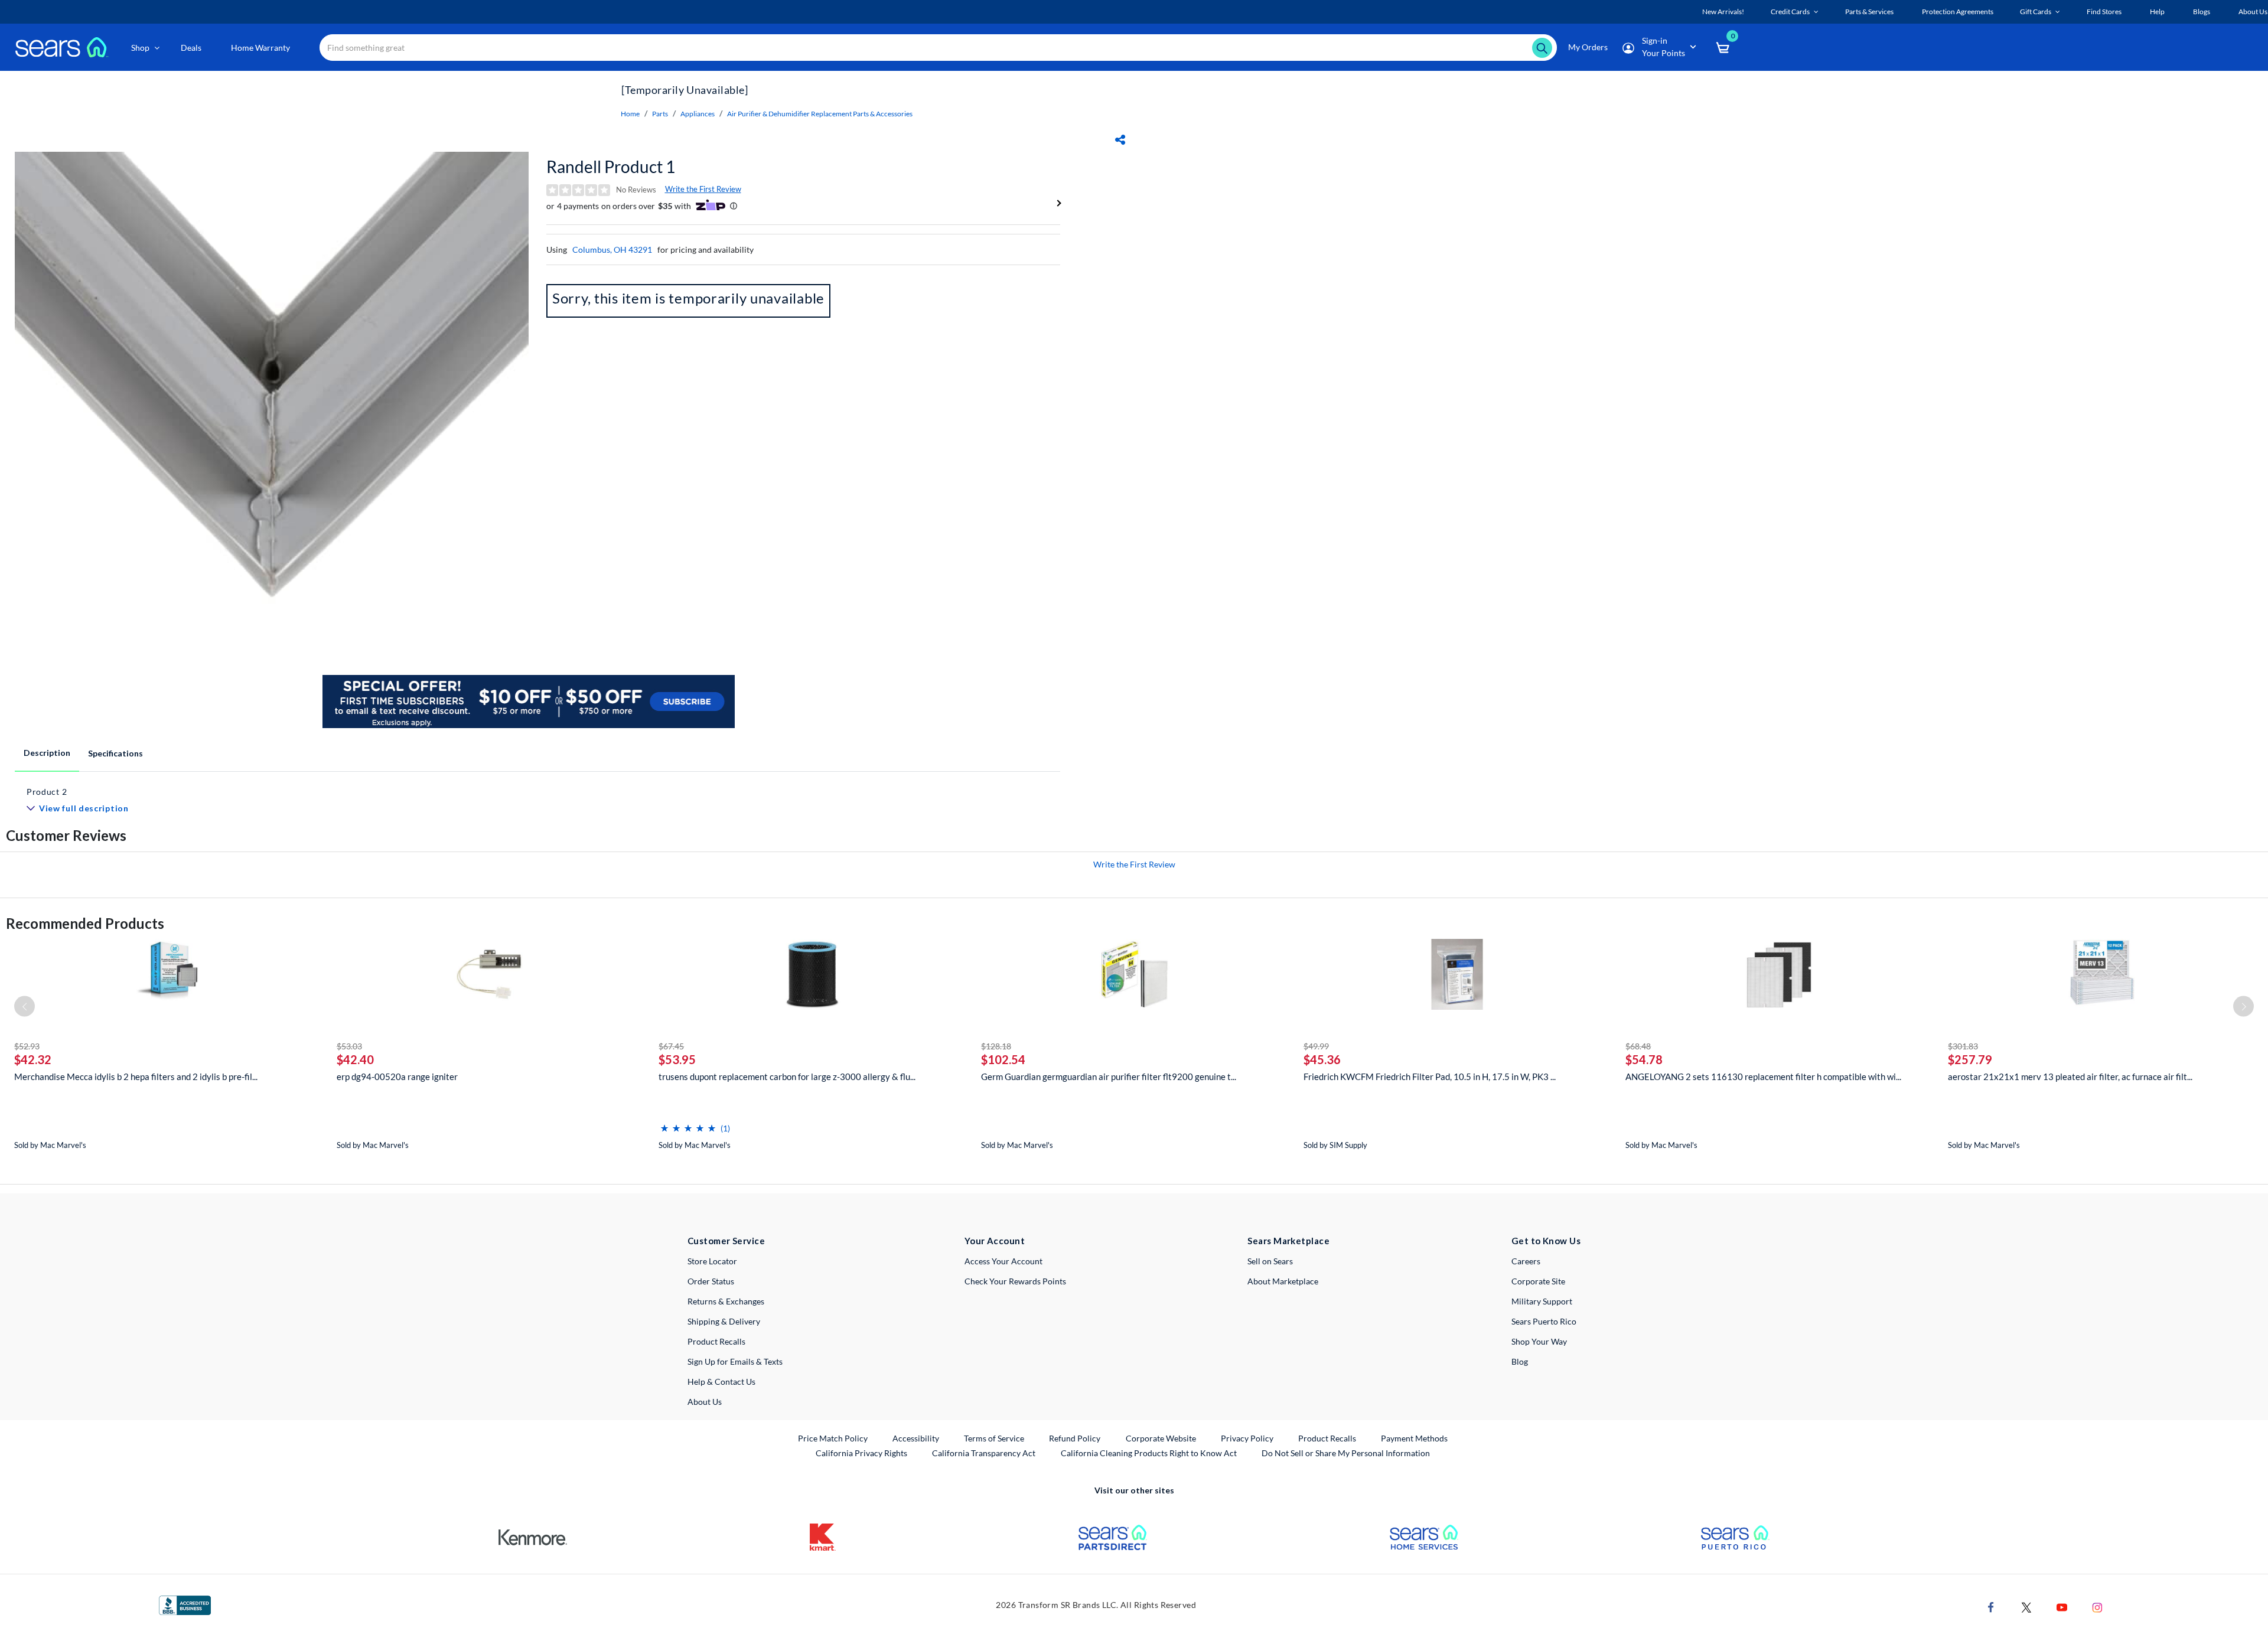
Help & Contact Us (721, 1382)
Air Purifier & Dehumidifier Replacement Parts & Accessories (820, 114)
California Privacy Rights (861, 1453)
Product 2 (47, 792)
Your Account (995, 1241)
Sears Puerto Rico (1544, 1321)
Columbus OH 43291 (612, 249)
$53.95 (677, 1059)
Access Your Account (1003, 1261)
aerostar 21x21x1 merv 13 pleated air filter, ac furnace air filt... (2070, 1077)
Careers (1526, 1261)
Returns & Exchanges (726, 1301)
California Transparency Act (984, 1453)
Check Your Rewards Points (1015, 1281)
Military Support (1542, 1301)
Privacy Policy (1247, 1438)
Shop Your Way (1539, 1341)
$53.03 (349, 1046)
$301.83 (1963, 1046)
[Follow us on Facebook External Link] (1991, 1606)
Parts (660, 114)
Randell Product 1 (611, 167)
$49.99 (1316, 1046)
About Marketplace (1283, 1281)
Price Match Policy (833, 1438)
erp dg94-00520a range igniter (397, 1077)
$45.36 (1322, 1059)
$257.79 (1970, 1059)
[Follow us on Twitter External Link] (2026, 1606)
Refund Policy (1075, 1438)
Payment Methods (1414, 1438)
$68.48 (1638, 1046)
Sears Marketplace (1288, 1241)
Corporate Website (1161, 1438)
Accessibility (916, 1438)
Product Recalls (716, 1341)
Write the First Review (703, 189)
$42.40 (355, 1059)
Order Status (711, 1281)
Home (630, 114)
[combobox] (938, 48)
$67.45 (671, 1046)
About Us (705, 1402)
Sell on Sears (1270, 1261)
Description (47, 753)
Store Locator (712, 1261)
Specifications (115, 753)
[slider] (688, 1123)
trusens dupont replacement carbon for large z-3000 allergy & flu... (787, 1077)
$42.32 (33, 1059)
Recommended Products (85, 923)
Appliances (698, 114)
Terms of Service (994, 1438)
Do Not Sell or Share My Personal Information (1346, 1453)
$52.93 (27, 1046)
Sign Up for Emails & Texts (735, 1361)
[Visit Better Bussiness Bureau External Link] (185, 1604)
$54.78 (1644, 1059)
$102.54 (1003, 1059)
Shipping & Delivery (724, 1321)
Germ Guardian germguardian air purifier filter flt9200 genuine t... (1109, 1077)
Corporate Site (1538, 1281)
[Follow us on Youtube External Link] (2062, 1606)
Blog (1520, 1361)
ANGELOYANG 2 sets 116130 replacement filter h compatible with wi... (1763, 1077)
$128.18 (996, 1046)
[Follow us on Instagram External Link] (2097, 1606)
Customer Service (726, 1241)
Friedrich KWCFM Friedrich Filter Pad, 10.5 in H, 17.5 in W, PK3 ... (1430, 1077)
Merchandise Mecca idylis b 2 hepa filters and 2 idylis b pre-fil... (136, 1077)
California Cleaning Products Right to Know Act (1149, 1453)
